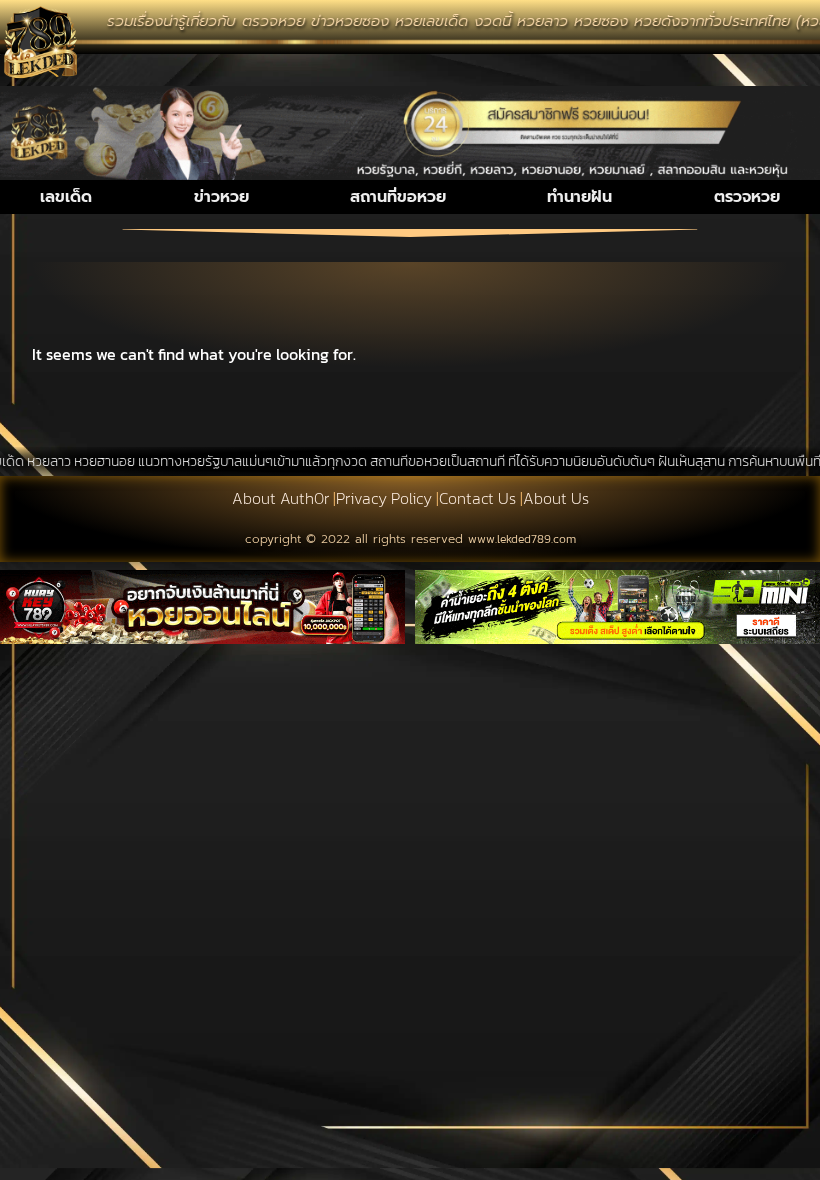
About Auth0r (280, 498)
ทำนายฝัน (579, 197)
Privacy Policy (384, 498)
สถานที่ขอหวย (398, 197)
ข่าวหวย (221, 197)
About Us (556, 498)
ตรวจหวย (747, 197)
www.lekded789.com (522, 539)
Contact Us (477, 498)
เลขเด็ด (66, 197)
